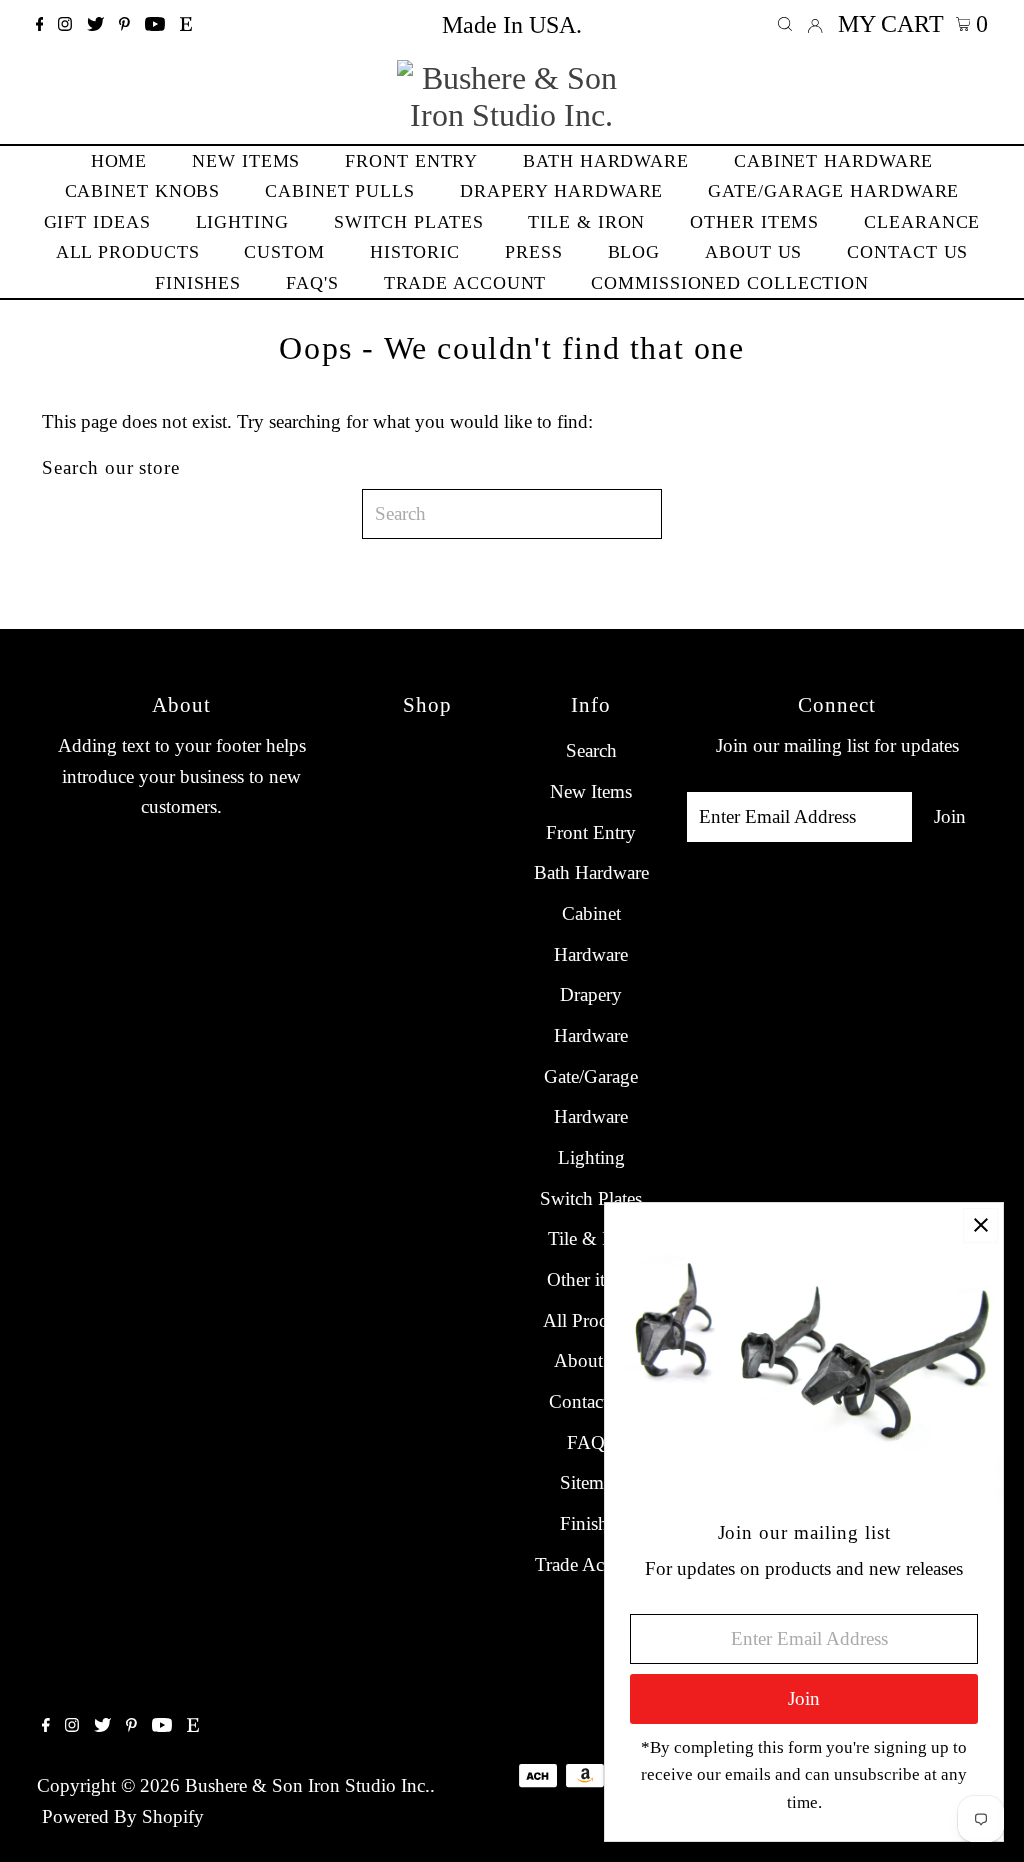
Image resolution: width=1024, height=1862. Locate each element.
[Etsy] (186, 25)
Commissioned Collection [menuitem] (730, 283)
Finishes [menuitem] (198, 283)
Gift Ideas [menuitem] (97, 222)
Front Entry (591, 832)
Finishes (591, 1523)
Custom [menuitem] (284, 252)
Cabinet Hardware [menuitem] (833, 161)
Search (591, 750)
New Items (591, 791)
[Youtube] (155, 25)
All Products (591, 1320)
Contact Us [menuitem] (907, 252)
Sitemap (591, 1482)
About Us (591, 1360)
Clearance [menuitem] (922, 222)
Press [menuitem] (534, 252)
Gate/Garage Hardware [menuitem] (833, 191)
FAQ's (591, 1442)
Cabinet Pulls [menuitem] (340, 191)
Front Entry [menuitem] (411, 161)
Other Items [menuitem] (754, 222)
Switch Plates (591, 1198)
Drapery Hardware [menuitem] (561, 191)
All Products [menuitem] (128, 252)
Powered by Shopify (123, 1816)
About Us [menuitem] (753, 252)
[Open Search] (785, 24)
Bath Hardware (591, 872)
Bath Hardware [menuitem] (606, 161)
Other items (591, 1279)
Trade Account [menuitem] (465, 283)
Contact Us (591, 1401)
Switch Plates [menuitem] (409, 222)
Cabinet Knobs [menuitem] (143, 191)
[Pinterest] (124, 25)
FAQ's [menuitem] (312, 283)
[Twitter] (95, 25)
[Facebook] (40, 25)
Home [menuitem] (119, 161)
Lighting (591, 1157)
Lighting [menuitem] (242, 222)
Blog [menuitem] (634, 252)
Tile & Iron (591, 1238)
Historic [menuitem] (415, 252)
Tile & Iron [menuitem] (586, 222)
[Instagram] (65, 25)
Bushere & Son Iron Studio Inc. (307, 1785)
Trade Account (591, 1564)
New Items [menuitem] (246, 161)
